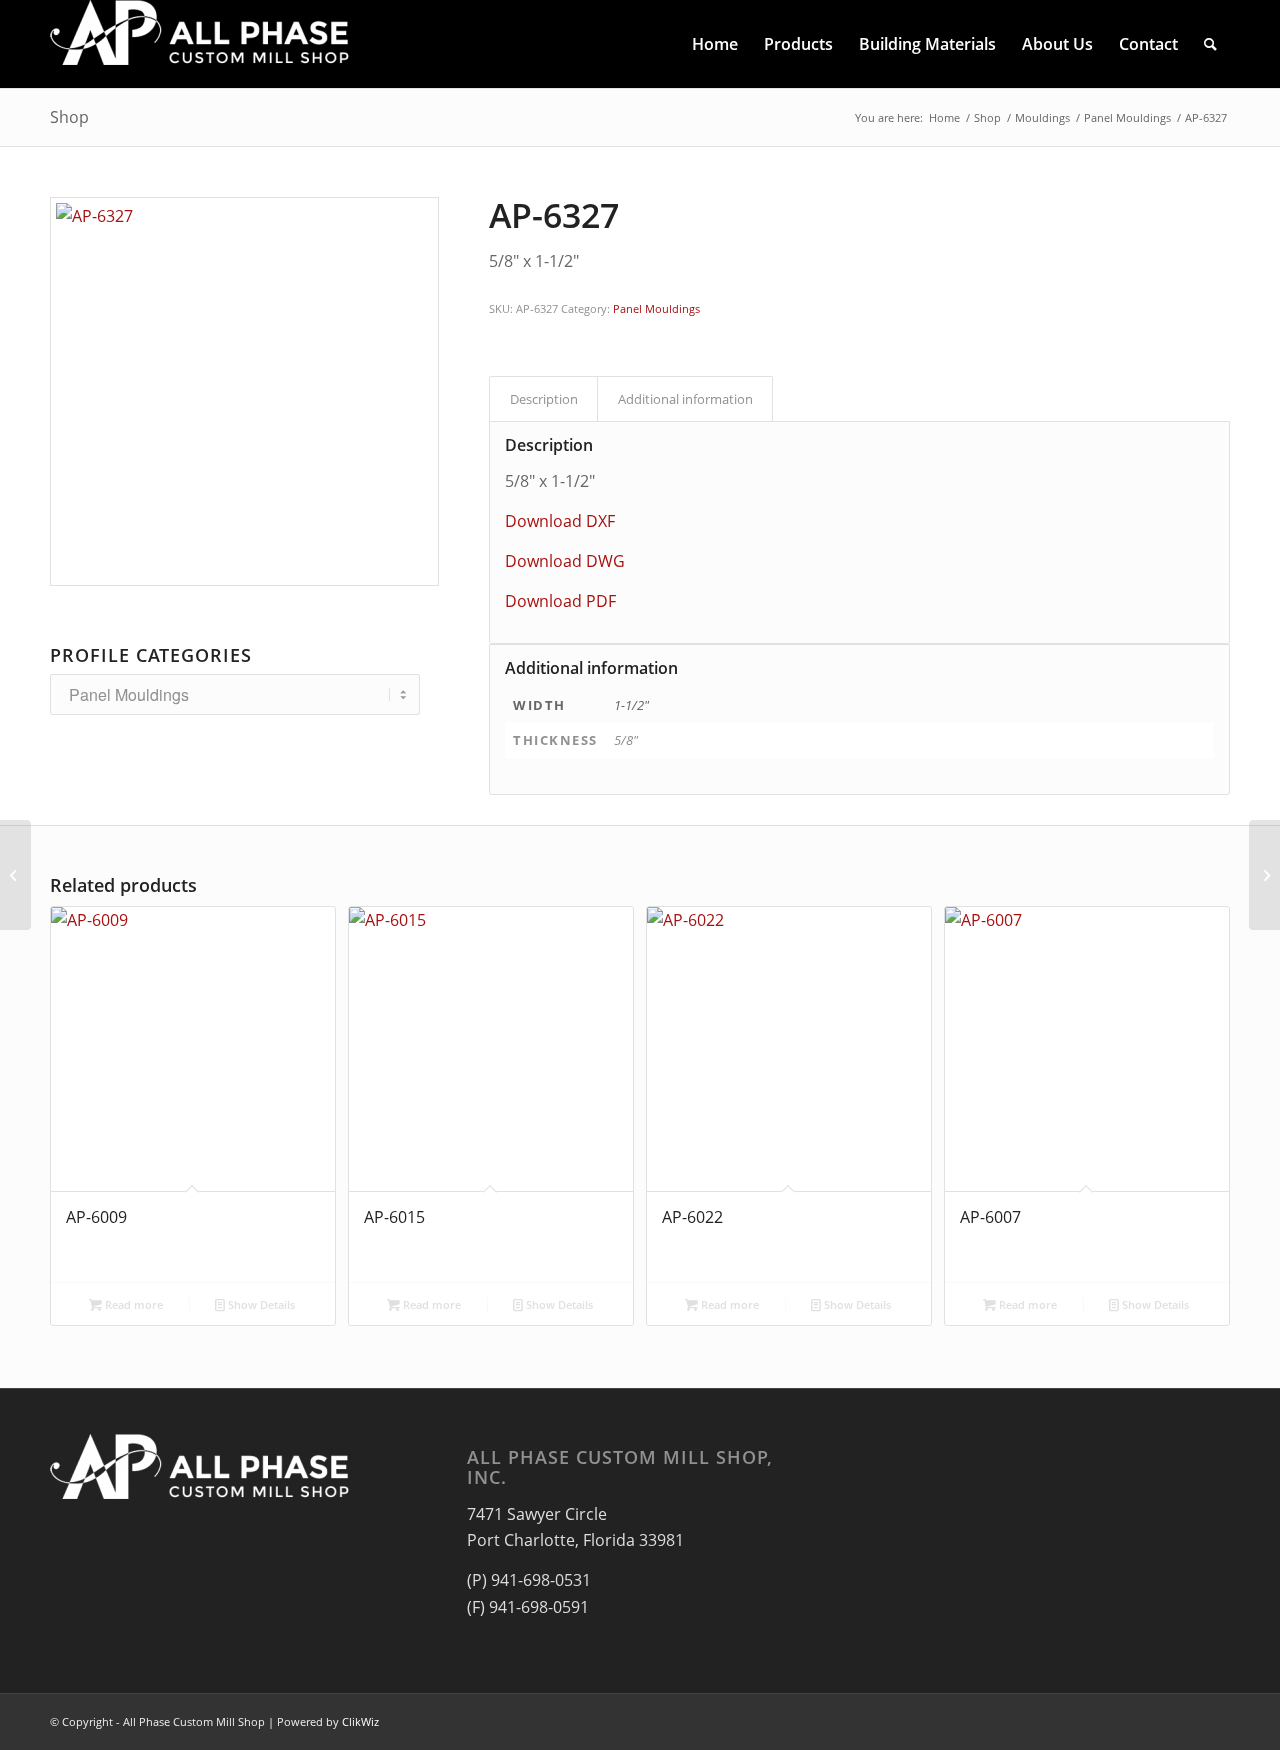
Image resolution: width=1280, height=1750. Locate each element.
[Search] (1210, 44)
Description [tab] (544, 399)
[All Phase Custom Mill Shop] (200, 44)
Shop (69, 117)
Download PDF (560, 601)
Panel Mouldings (656, 308)
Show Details (260, 1304)
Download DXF (560, 521)
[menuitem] (715, 44)
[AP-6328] (1264, 875)
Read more (132, 1304)
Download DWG (565, 561)
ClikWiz (360, 1721)
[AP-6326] (15, 875)
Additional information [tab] (685, 399)
